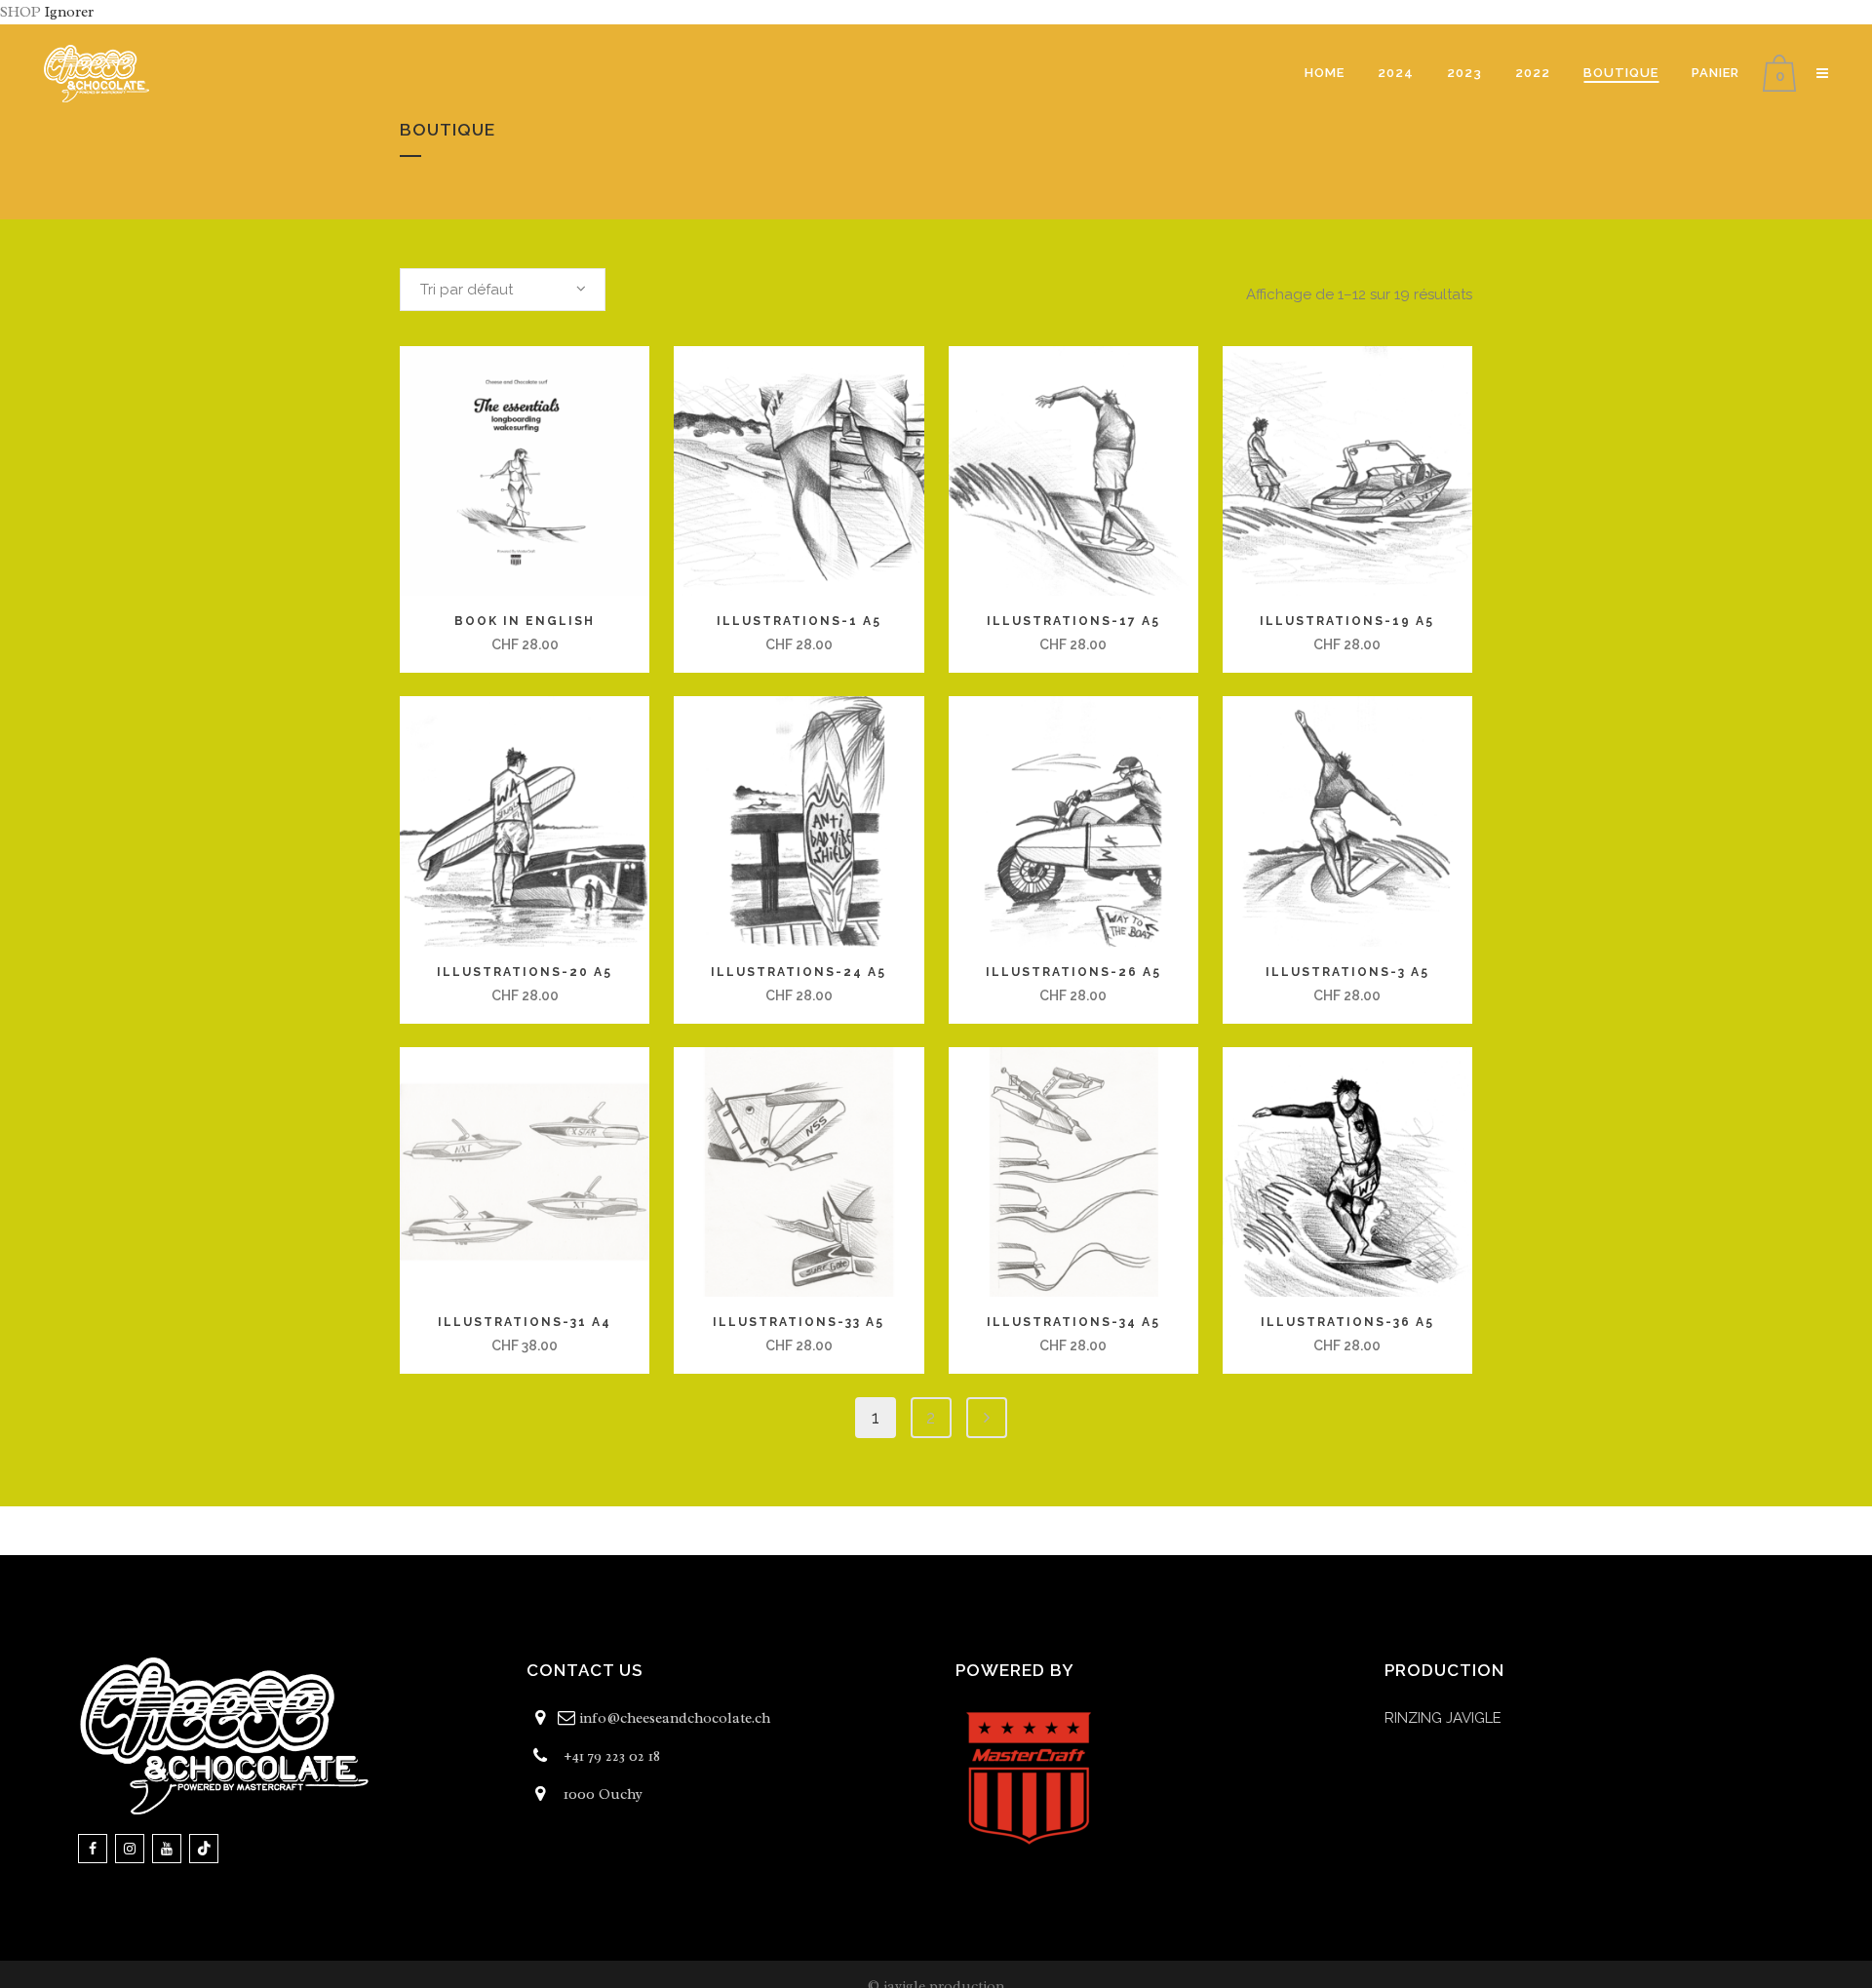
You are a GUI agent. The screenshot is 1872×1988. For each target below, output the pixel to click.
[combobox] (503, 290)
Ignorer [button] (69, 12)
